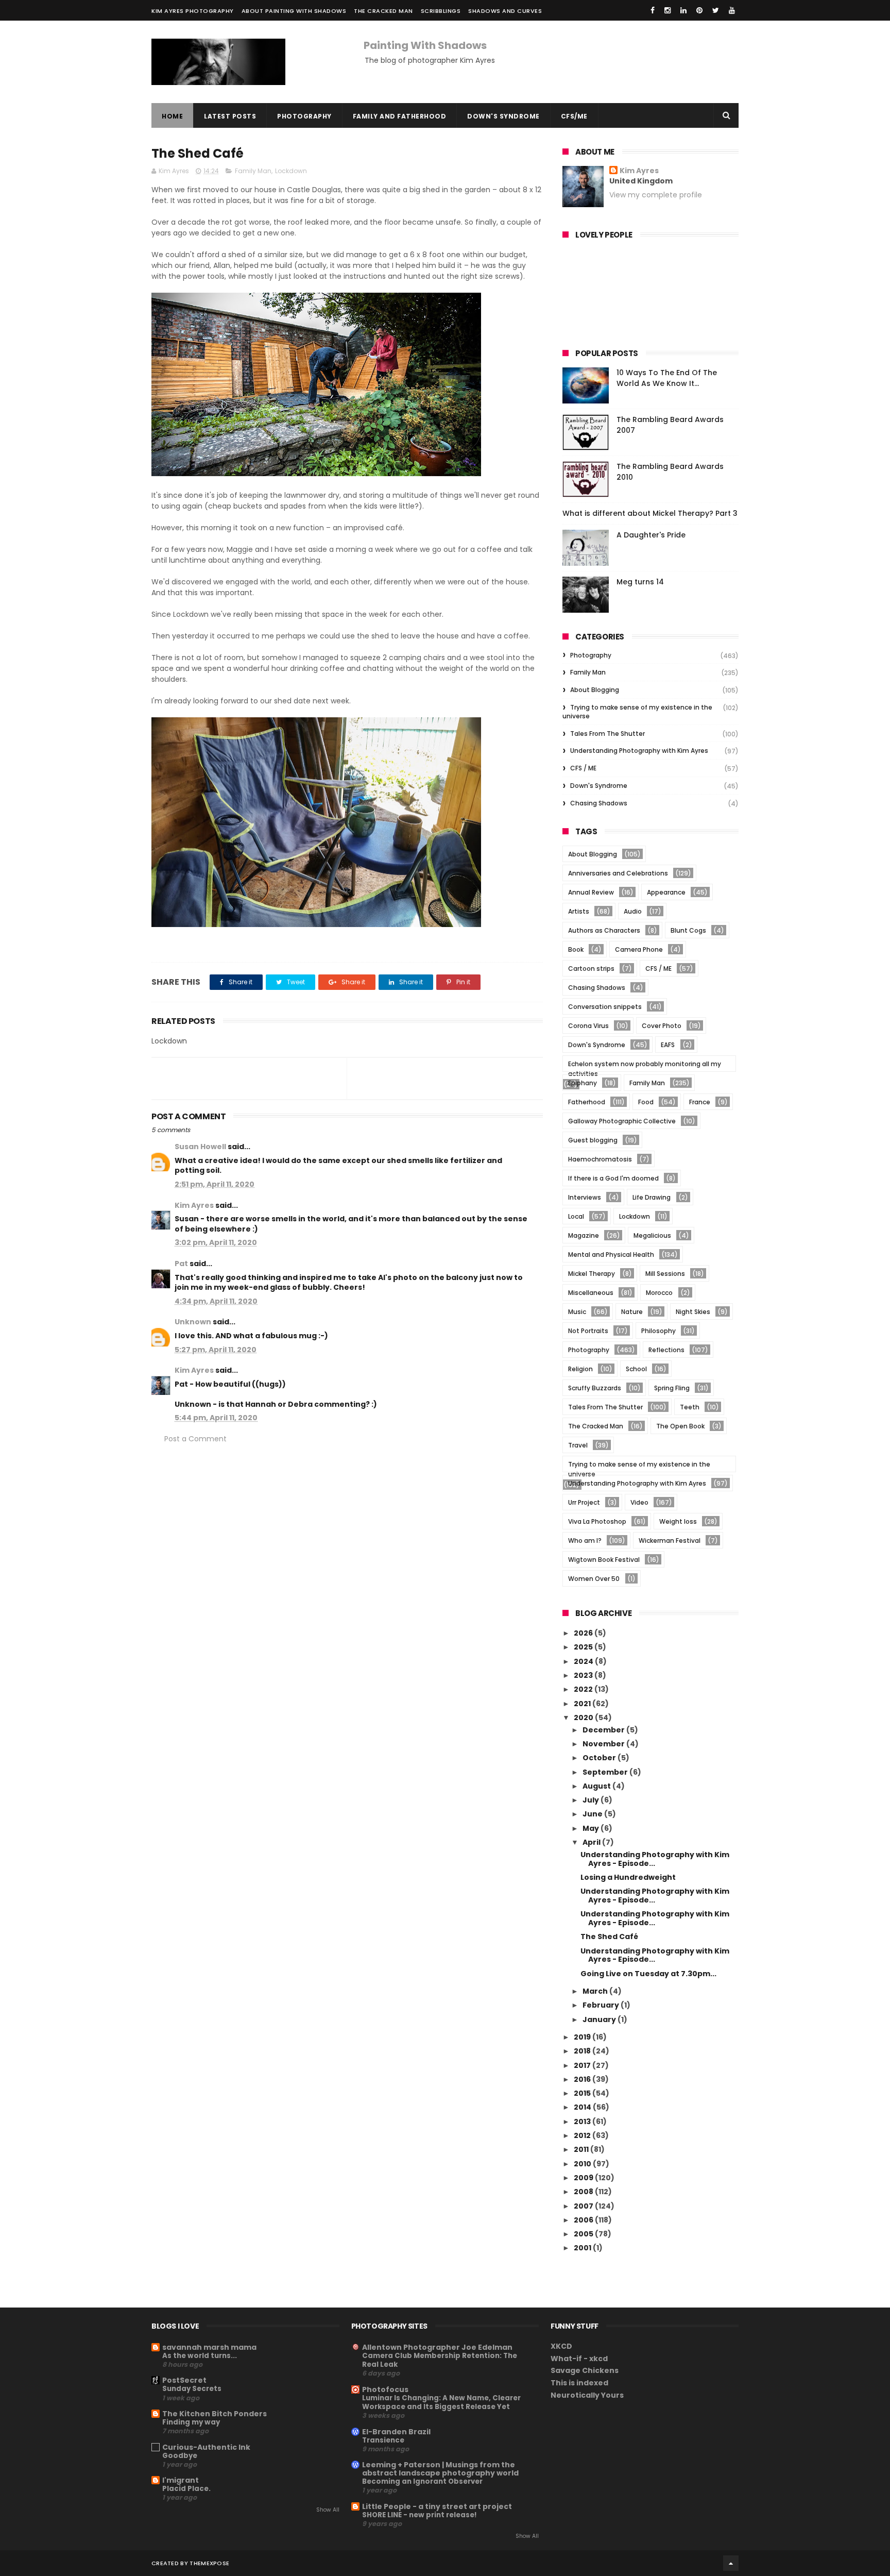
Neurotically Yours (587, 2395)
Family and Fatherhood (400, 116)
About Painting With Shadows (294, 11)
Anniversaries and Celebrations (618, 873)
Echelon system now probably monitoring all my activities (645, 1065)
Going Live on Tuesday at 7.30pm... (648, 1974)
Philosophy (658, 1331)
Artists (579, 911)
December (604, 1730)
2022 (584, 1689)
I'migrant (181, 2480)
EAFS (668, 1045)
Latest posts (230, 116)
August (597, 1786)
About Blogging (595, 690)
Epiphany (583, 1083)
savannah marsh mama (209, 2347)
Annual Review (591, 892)
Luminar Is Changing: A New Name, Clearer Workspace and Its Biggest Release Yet (441, 2402)
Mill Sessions (665, 1274)
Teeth (690, 1407)
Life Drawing (652, 1197)
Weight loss (678, 1521)
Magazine (584, 1235)
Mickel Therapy (592, 1274)
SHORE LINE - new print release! (420, 2515)
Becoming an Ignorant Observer (422, 2481)
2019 (583, 2037)
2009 (584, 2178)
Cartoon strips (591, 969)
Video (639, 1502)
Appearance (666, 892)
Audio (633, 911)
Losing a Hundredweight (628, 1877)
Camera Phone (639, 949)
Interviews (585, 1197)
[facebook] (653, 10)
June (593, 1814)
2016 (583, 2079)
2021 (583, 1704)
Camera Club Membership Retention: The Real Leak (440, 2360)
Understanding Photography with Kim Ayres (639, 751)
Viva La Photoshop (597, 1521)
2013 (583, 2122)
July (592, 1800)
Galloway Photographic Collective (622, 1121)
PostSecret (184, 2380)
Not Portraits (588, 1331)
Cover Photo (662, 1026)
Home (172, 116)
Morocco (659, 1293)
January (600, 2019)
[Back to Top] (731, 2563)
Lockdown (291, 171)
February (602, 2005)
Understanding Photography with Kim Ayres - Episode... (655, 1859)
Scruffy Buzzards (595, 1388)
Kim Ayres (194, 1205)
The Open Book (680, 1426)
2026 (584, 1633)
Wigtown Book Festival (604, 1560)
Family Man (253, 171)
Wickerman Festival (670, 1540)
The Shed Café (609, 1937)
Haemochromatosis (600, 1159)
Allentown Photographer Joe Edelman (437, 2347)
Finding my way (191, 2422)
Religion (580, 1369)
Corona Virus (588, 1026)
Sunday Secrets (192, 2389)
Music (577, 1312)
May (592, 1828)
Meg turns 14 (640, 582)
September (606, 1772)
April (592, 1842)
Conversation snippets (605, 1007)
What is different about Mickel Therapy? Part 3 (650, 513)
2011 (582, 2149)
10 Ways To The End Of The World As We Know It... (667, 378)
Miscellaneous (591, 1293)
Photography (304, 116)
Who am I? (585, 1540)
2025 (584, 1647)
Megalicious (652, 1235)
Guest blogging (593, 1140)
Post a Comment (195, 1439)
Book (576, 949)
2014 (583, 2107)
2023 (584, 1675)
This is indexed (579, 2383)
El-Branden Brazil (396, 2432)
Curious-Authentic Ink (206, 2447)
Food (646, 1102)
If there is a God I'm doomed (613, 1178)
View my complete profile (656, 195)
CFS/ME (574, 116)
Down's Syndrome (503, 116)
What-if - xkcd (579, 2359)
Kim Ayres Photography (193, 11)
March (596, 1991)
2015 (583, 2093)
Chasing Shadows (599, 803)
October (600, 1758)
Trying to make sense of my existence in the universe (637, 712)
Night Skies (693, 1312)
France (700, 1102)
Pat (181, 1264)
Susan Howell (200, 1147)
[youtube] (732, 10)
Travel (578, 1445)
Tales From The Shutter (607, 734)
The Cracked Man (383, 11)
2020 (584, 1718)
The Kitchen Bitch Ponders (215, 2414)
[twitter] (716, 10)
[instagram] (667, 10)
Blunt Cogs (688, 930)
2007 (584, 2206)
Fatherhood (587, 1102)
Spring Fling (672, 1388)
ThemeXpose (209, 2563)
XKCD (561, 2346)
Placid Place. (186, 2489)
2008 (584, 2192)
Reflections (666, 1350)
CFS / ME (583, 768)
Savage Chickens (585, 2370)
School (636, 1369)
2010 (583, 2164)
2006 (584, 2220)
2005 (584, 2234)
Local (576, 1216)
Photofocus (385, 2389)
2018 (583, 2051)
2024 (584, 1661)
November (604, 1744)
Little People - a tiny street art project (437, 2506)
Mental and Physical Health (611, 1255)
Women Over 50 (594, 1579)
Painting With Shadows (425, 45)
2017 (583, 2065)
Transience (383, 2440)
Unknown (193, 1322)
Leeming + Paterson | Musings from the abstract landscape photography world (440, 2469)
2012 (583, 2135)
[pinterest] (699, 10)
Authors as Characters (604, 930)
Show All (328, 2510)
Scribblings (441, 11)
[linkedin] (683, 10)
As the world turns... (200, 2356)
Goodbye (180, 2456)
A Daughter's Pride (651, 535)
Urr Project (584, 1502)
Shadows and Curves (505, 11)
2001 (583, 2248)
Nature (632, 1312)
